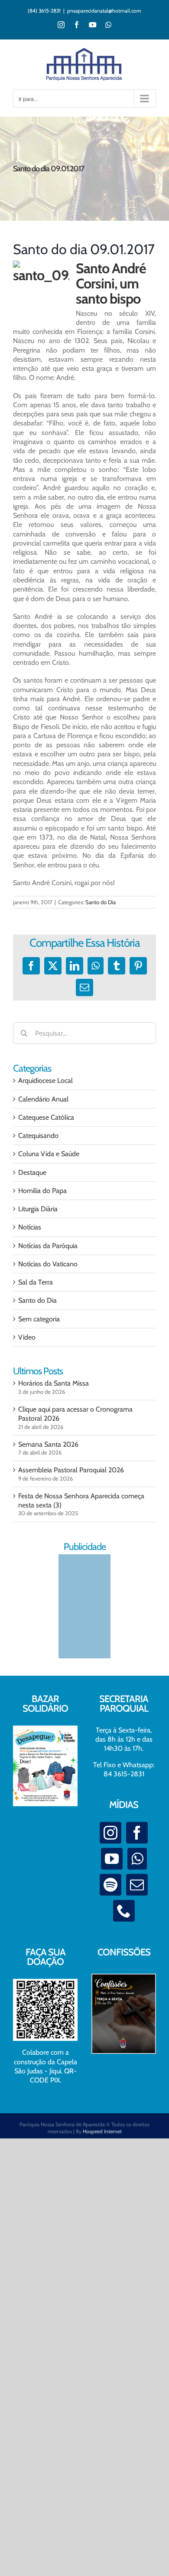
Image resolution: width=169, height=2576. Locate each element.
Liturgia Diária (38, 1209)
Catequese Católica (46, 1117)
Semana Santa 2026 (48, 1444)
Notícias (30, 1227)
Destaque (32, 1172)
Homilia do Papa (42, 1191)
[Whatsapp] (137, 1859)
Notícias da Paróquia (48, 1246)
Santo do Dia (101, 902)
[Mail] (137, 1885)
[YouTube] (112, 1859)
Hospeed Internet (102, 2131)
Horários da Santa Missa (54, 1383)
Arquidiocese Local (45, 1080)
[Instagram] (110, 1833)
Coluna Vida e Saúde (49, 1154)
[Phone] (124, 1911)
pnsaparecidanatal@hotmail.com (104, 11)
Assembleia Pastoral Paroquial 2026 (71, 1470)
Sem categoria (39, 1319)
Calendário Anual (43, 1099)
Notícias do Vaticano (48, 1264)
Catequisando (38, 1136)
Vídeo (27, 1337)
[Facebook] (137, 1833)
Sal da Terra (36, 1282)
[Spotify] (110, 1885)
